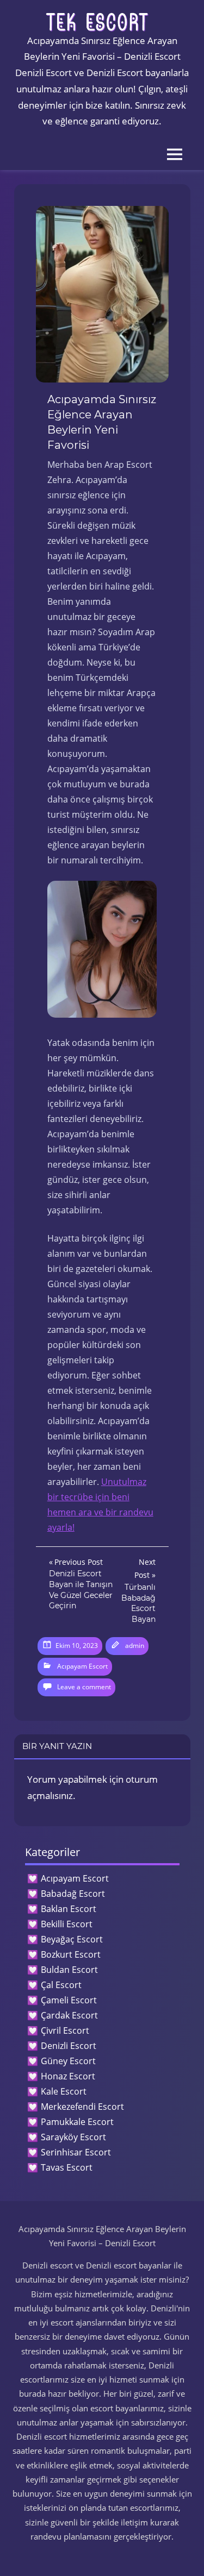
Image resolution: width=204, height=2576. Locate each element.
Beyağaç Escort (72, 1939)
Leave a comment (84, 1687)
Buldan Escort (69, 1970)
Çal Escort (61, 1985)
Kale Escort (64, 2091)
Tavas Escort (67, 2167)
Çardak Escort (69, 2015)
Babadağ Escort (73, 1894)
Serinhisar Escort (76, 2152)
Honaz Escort (68, 2076)
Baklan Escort (69, 1909)
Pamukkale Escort (77, 2122)
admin (135, 1646)
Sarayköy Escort (73, 2137)
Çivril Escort (65, 2030)
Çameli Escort (69, 2000)
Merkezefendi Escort (82, 2107)
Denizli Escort (69, 2046)
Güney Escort (68, 2061)
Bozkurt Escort (71, 1954)
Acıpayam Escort (82, 1666)
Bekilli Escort (67, 1924)
